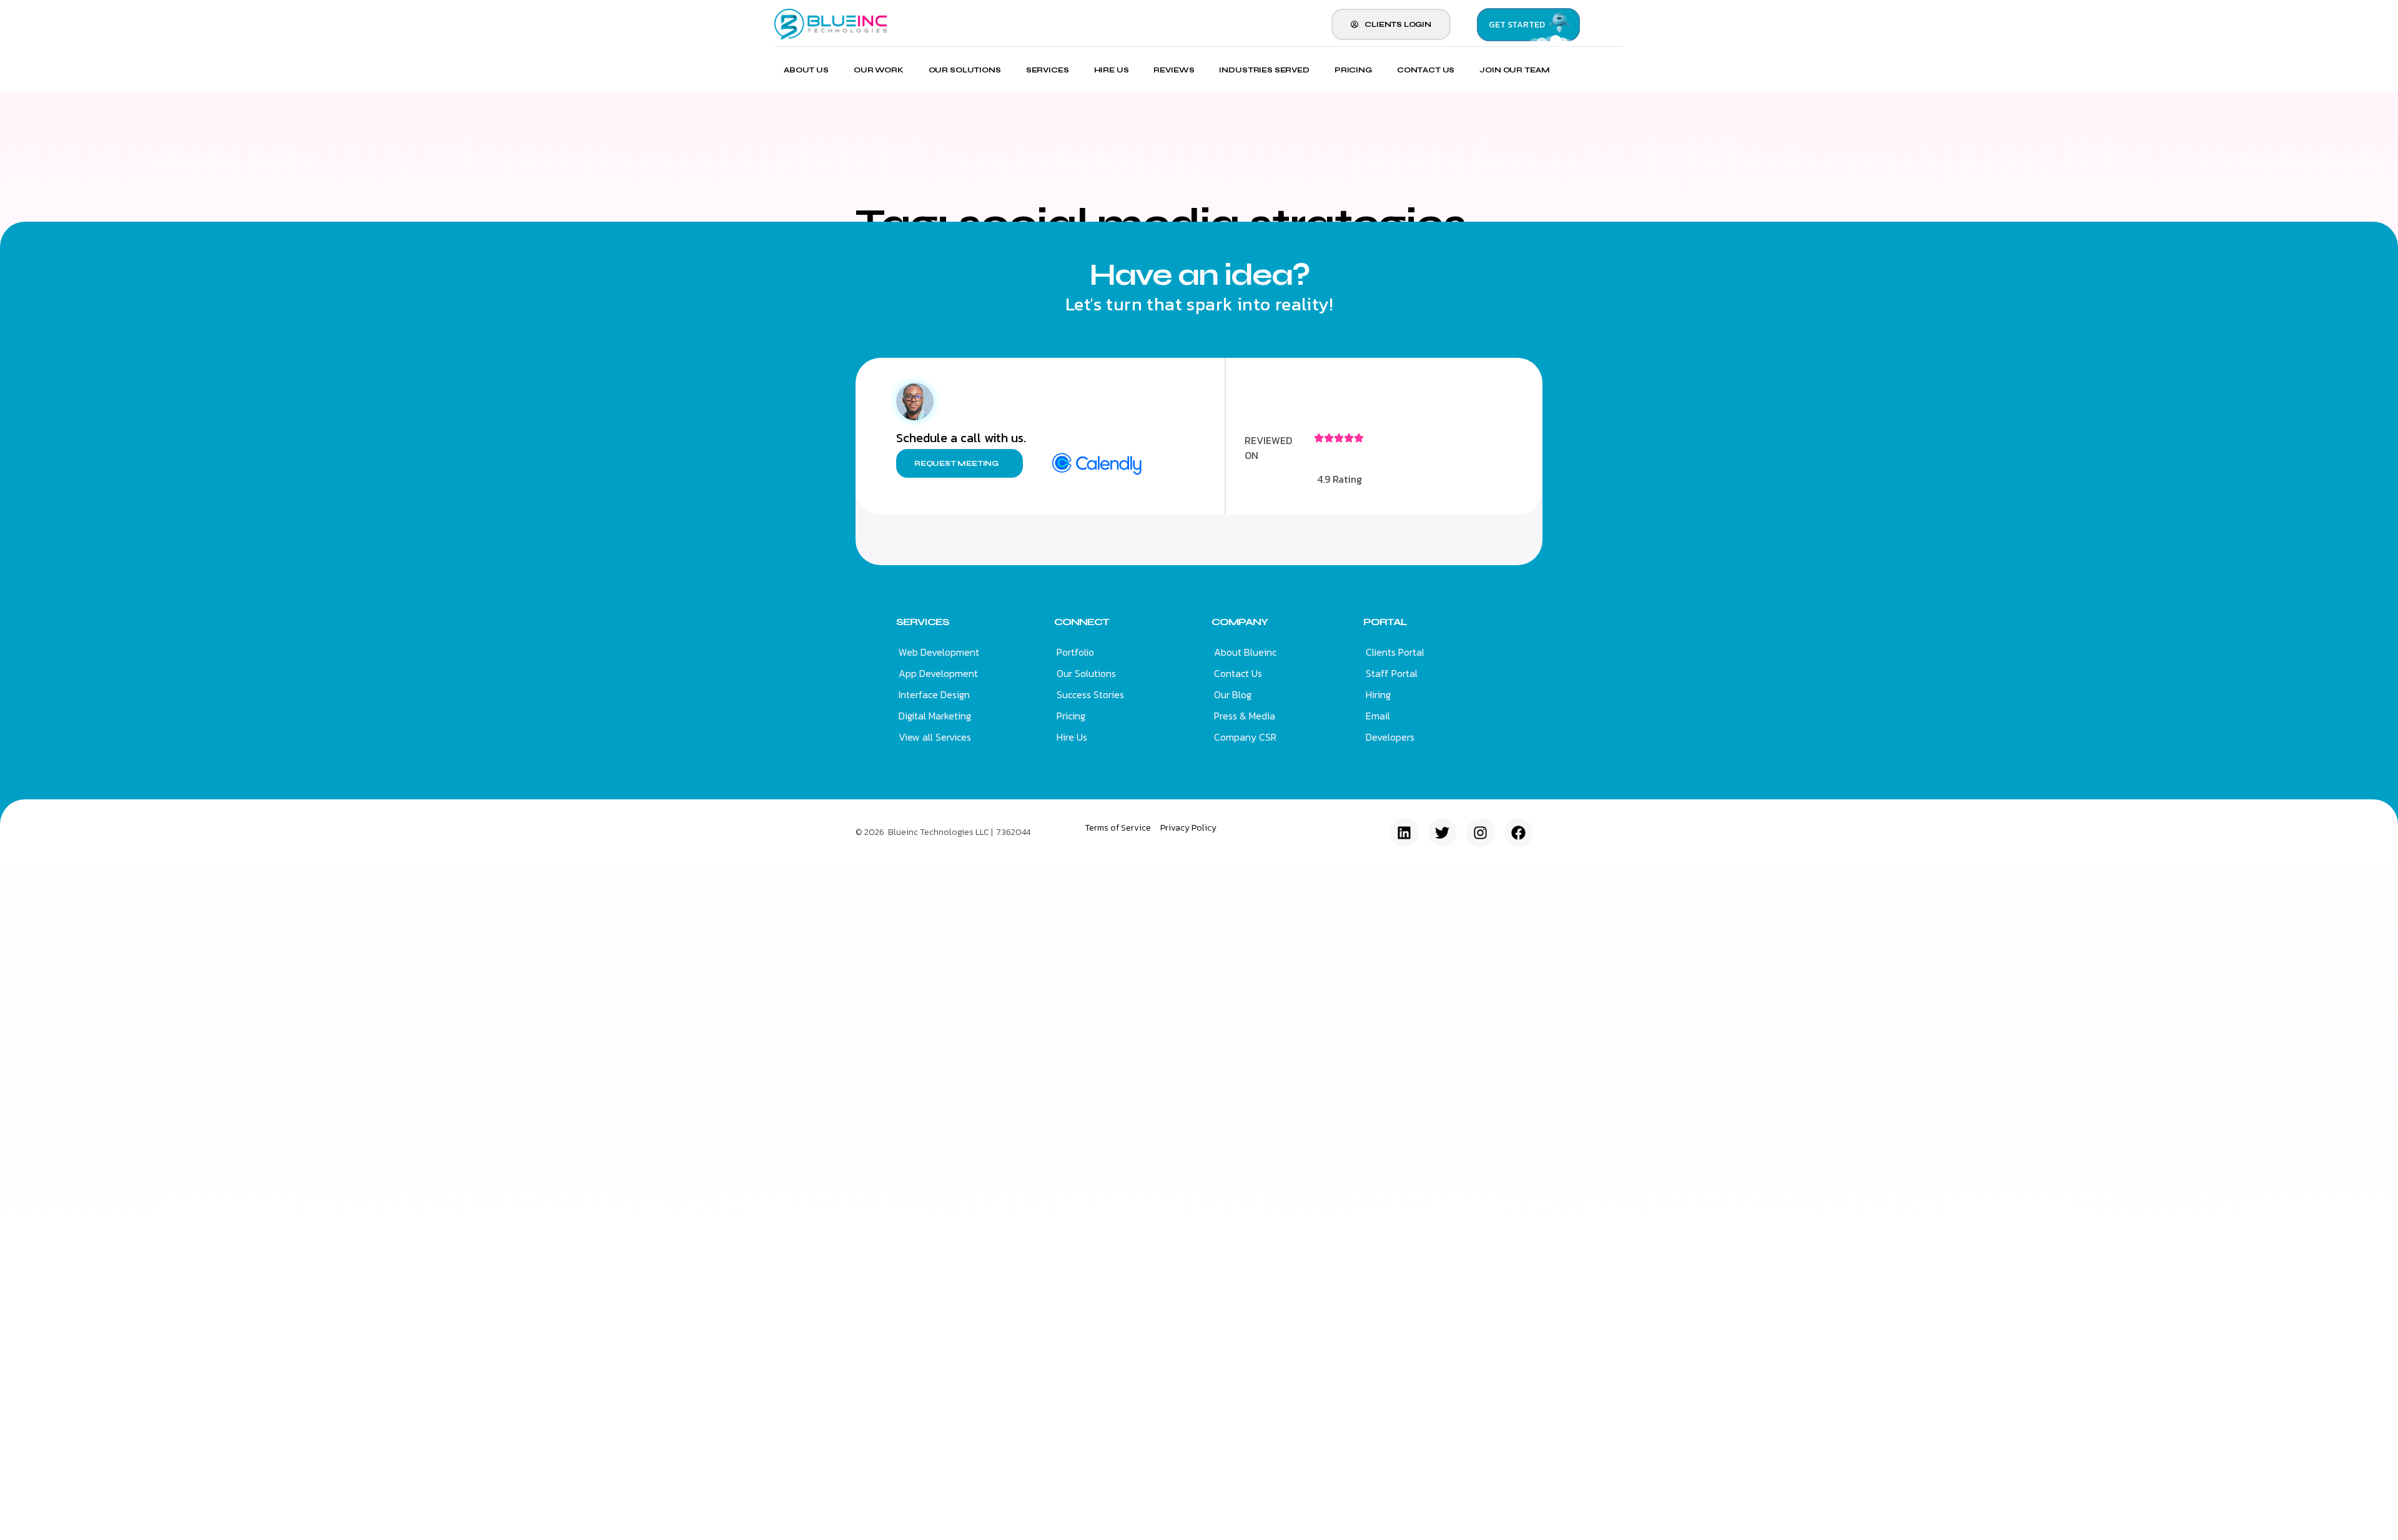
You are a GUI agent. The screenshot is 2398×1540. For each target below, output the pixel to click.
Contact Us (1426, 70)
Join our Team (1514, 70)
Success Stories (1090, 694)
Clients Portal (1395, 652)
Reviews (1174, 70)
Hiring (1378, 694)
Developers (1390, 737)
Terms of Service (1118, 828)
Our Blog (1233, 694)
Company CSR (1245, 737)
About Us (806, 70)
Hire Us (1112, 70)
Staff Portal (1392, 673)
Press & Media (1245, 716)
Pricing (1353, 70)
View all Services (935, 737)
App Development (938, 673)
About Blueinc (1245, 652)
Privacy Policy (1188, 828)
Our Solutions (965, 70)
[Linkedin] (1404, 832)
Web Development (939, 652)
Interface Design (934, 694)
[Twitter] (1443, 832)
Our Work (879, 70)
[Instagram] (1481, 832)
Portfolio (1075, 652)
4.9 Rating (1340, 479)
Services (1048, 70)
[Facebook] (1519, 832)
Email (1378, 716)
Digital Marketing (935, 716)
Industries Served (1264, 70)
